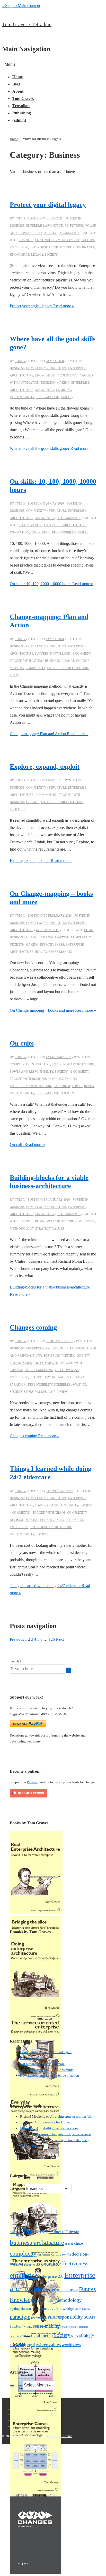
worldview (58, 1392)
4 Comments (20, 1513)
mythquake (55, 1377)
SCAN (89, 2317)
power (77, 1086)
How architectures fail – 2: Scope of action (50, 2075)
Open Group (82, 2309)
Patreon (32, 1782)
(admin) (19, 120)
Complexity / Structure (46, 368)
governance (84, 247)
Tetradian (21, 106)
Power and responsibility (32, 1072)
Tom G (25, 2122)
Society (50, 233)
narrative (76, 1377)
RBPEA (89, 1086)
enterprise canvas (62, 2290)
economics (47, 2264)
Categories (17, 2189)
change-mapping (55, 937)
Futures (77, 226)
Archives (16, 2385)
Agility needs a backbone (52, 2122)
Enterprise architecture (47, 226)
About (18, 91)
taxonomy (18, 2345)
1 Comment (82, 654)
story (29, 1392)
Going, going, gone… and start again (46, 2052)
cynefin (67, 2255)
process (17, 809)
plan (14, 675)
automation (29, 383)
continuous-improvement (57, 240)
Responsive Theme (59, 2436)
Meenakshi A (29, 2128)
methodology (22, 1229)
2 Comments (69, 233)
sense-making (48, 397)
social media (41, 2335)
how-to (41, 952)
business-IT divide (64, 2232)
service (65, 2327)
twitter (42, 2345)
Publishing (22, 113)
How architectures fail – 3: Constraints (47, 2070)
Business (17, 226)
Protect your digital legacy (48, 205)
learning (64, 390)
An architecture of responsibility (73, 2116)
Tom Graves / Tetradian (27, 24)
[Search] (68, 1670)
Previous (17, 1639)
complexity (36, 668)
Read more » (42, 306)
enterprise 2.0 (51, 2276)
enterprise (19, 247)
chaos (60, 1513)
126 (52, 1639)
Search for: (17, 1661)
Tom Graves (23, 99)
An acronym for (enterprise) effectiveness (63, 2134)
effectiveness (30, 525)
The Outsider (21, 1363)
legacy (37, 255)
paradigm (62, 1086)
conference (44, 2255)
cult (73, 1079)
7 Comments (67, 375)
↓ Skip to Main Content (21, 6)
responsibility (22, 397)
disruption (30, 2264)
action (38, 661)
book (89, 930)
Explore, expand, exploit (45, 767)
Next (60, 1639)
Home (17, 77)
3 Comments (46, 795)
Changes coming (33, 1327)
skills (66, 397)
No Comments (69, 518)
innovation (19, 532)
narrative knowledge (58, 2308)
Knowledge (20, 255)
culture (88, 240)
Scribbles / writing (60, 1356)
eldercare (75, 1520)
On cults (22, 1043)
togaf (31, 2345)
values (58, 1229)
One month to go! (32, 2058)
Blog (16, 84)
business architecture (54, 1221)
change (68, 661)
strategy (43, 1229)
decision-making (55, 383)
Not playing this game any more (42, 2064)
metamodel (46, 2300)
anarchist (16, 2232)
